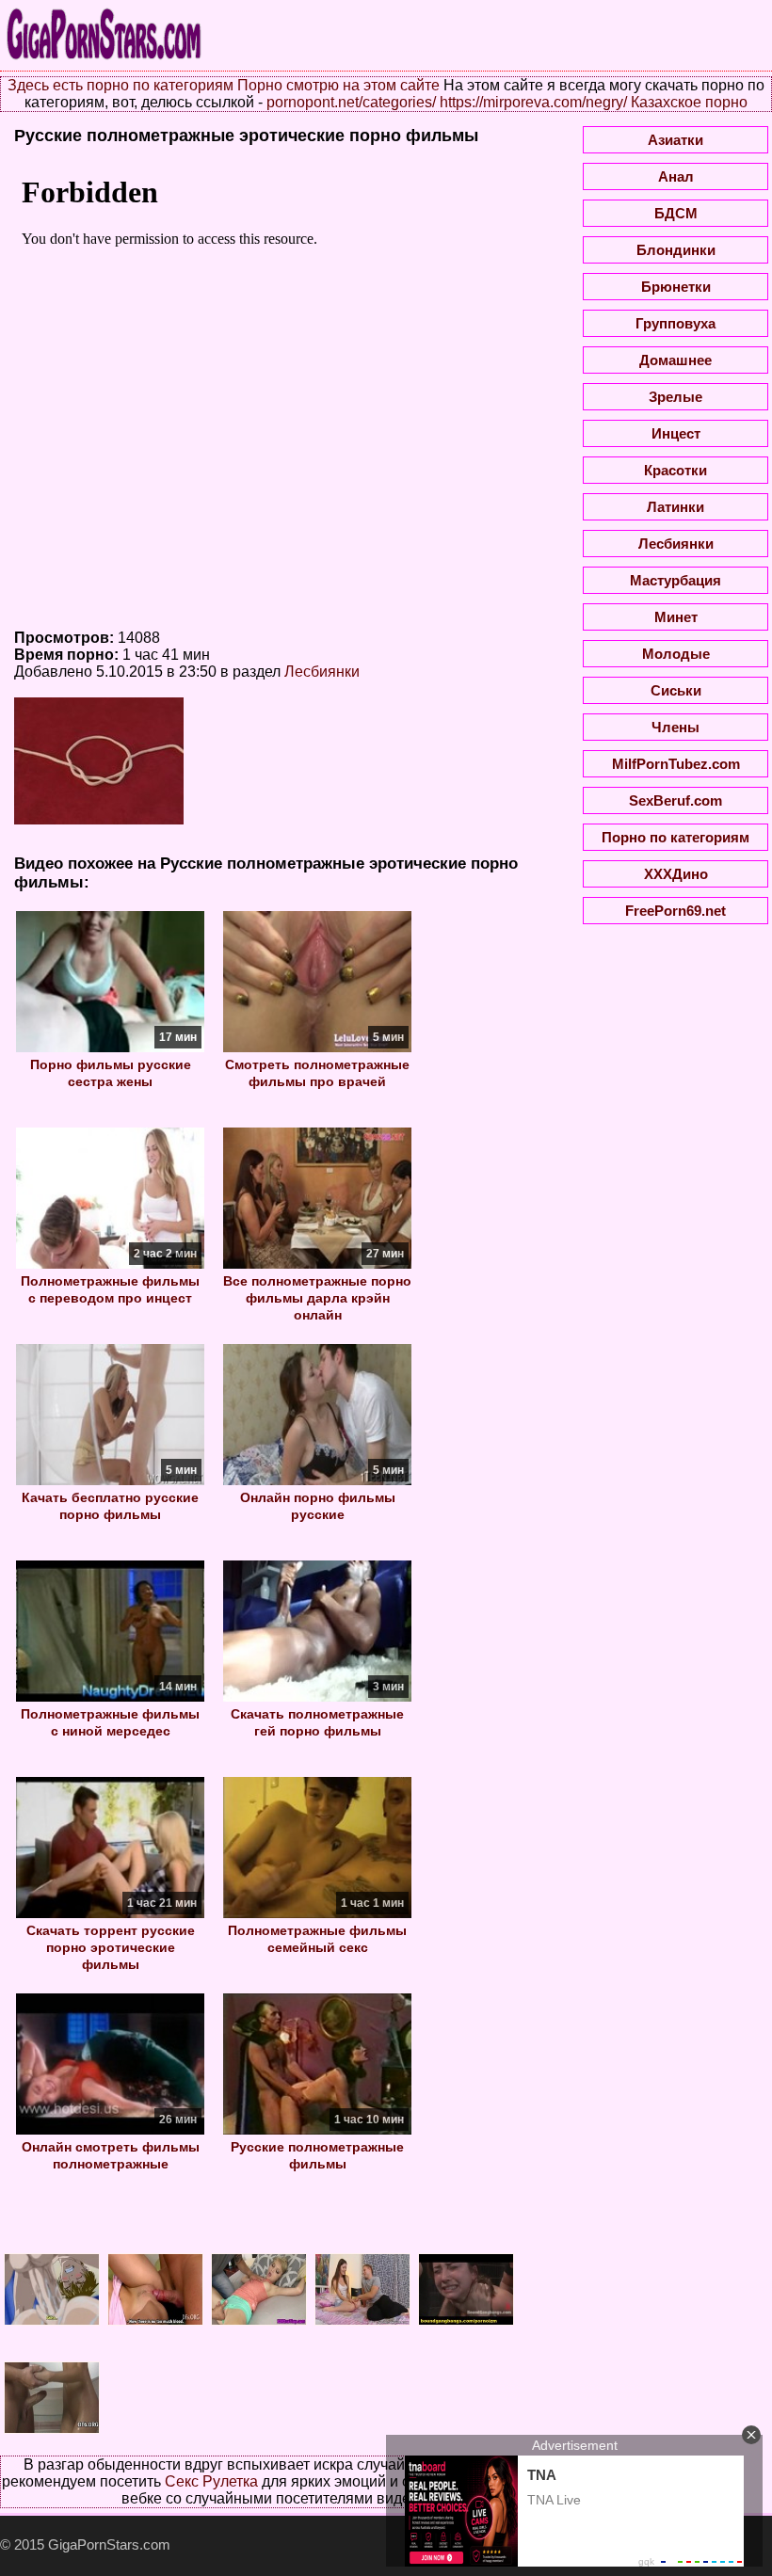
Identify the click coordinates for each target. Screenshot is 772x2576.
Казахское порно (689, 102)
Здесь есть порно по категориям (121, 85)
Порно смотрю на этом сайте (338, 85)
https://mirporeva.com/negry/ (533, 102)
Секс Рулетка (211, 2481)
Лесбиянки (322, 672)
